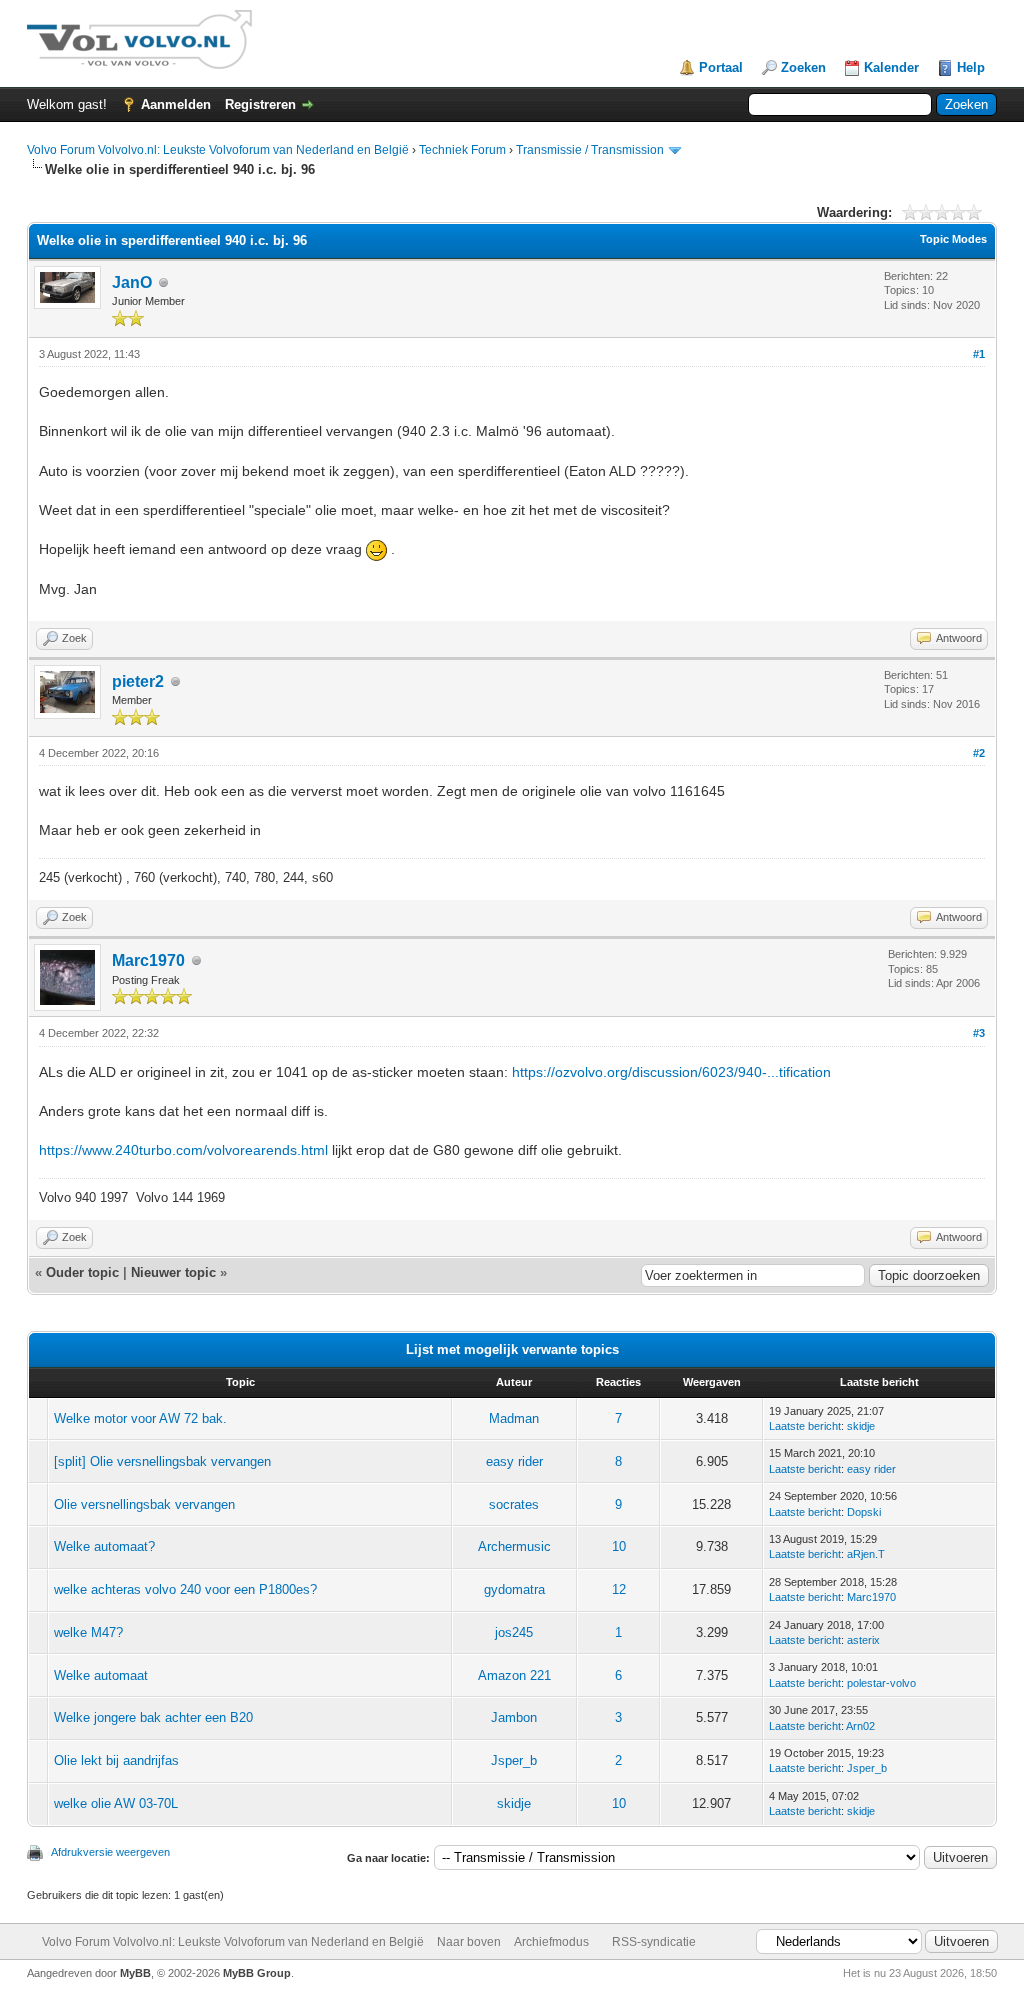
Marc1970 (148, 960)
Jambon (514, 1717)
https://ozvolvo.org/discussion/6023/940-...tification (671, 1072)
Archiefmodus (551, 1942)
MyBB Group (257, 1973)
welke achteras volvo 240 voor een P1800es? (185, 1589)
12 (619, 1589)
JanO (132, 282)
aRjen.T (866, 1554)
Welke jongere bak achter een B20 (153, 1717)
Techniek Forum (462, 150)
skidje (861, 1426)
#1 (979, 354)
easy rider (514, 1461)
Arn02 (860, 1726)
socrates (514, 1504)
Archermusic (514, 1546)
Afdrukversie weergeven (110, 1852)
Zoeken (803, 67)
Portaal (721, 67)
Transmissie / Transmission (590, 150)
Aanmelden (176, 104)
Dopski (864, 1512)
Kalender (891, 67)
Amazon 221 (514, 1675)
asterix (863, 1640)
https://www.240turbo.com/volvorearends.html (183, 1150)
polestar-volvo (881, 1683)
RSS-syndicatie (654, 1942)
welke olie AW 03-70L (116, 1803)
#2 (979, 753)
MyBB (135, 1973)
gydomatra (514, 1589)
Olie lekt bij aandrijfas (116, 1760)
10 (619, 1546)
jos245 (514, 1632)
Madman (514, 1418)
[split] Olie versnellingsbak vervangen (162, 1461)
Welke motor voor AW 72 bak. (140, 1418)
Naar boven (469, 1942)
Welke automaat (101, 1675)
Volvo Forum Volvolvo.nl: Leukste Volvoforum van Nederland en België (218, 150)
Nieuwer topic (173, 1272)
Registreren (260, 104)
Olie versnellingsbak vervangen (144, 1504)
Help (971, 67)
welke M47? (88, 1632)
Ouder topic (82, 1272)
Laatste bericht (805, 1426)
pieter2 (138, 681)
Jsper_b (514, 1760)
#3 (979, 1033)
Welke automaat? (104, 1546)
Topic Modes (953, 239)
